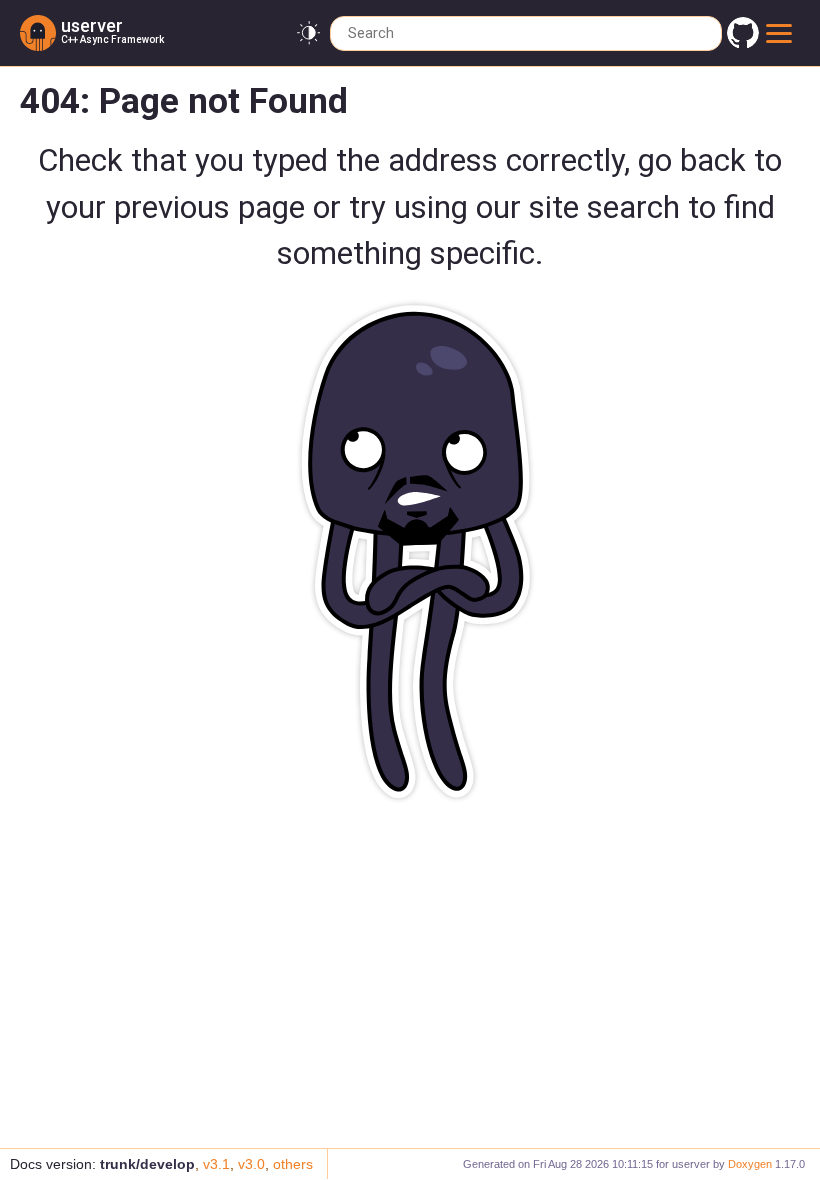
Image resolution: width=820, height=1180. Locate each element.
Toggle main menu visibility (782, 33)
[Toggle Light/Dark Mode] (308, 33)
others (293, 1164)
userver (92, 25)
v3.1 (216, 1164)
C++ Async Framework (112, 39)
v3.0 (251, 1164)
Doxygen (750, 1164)
